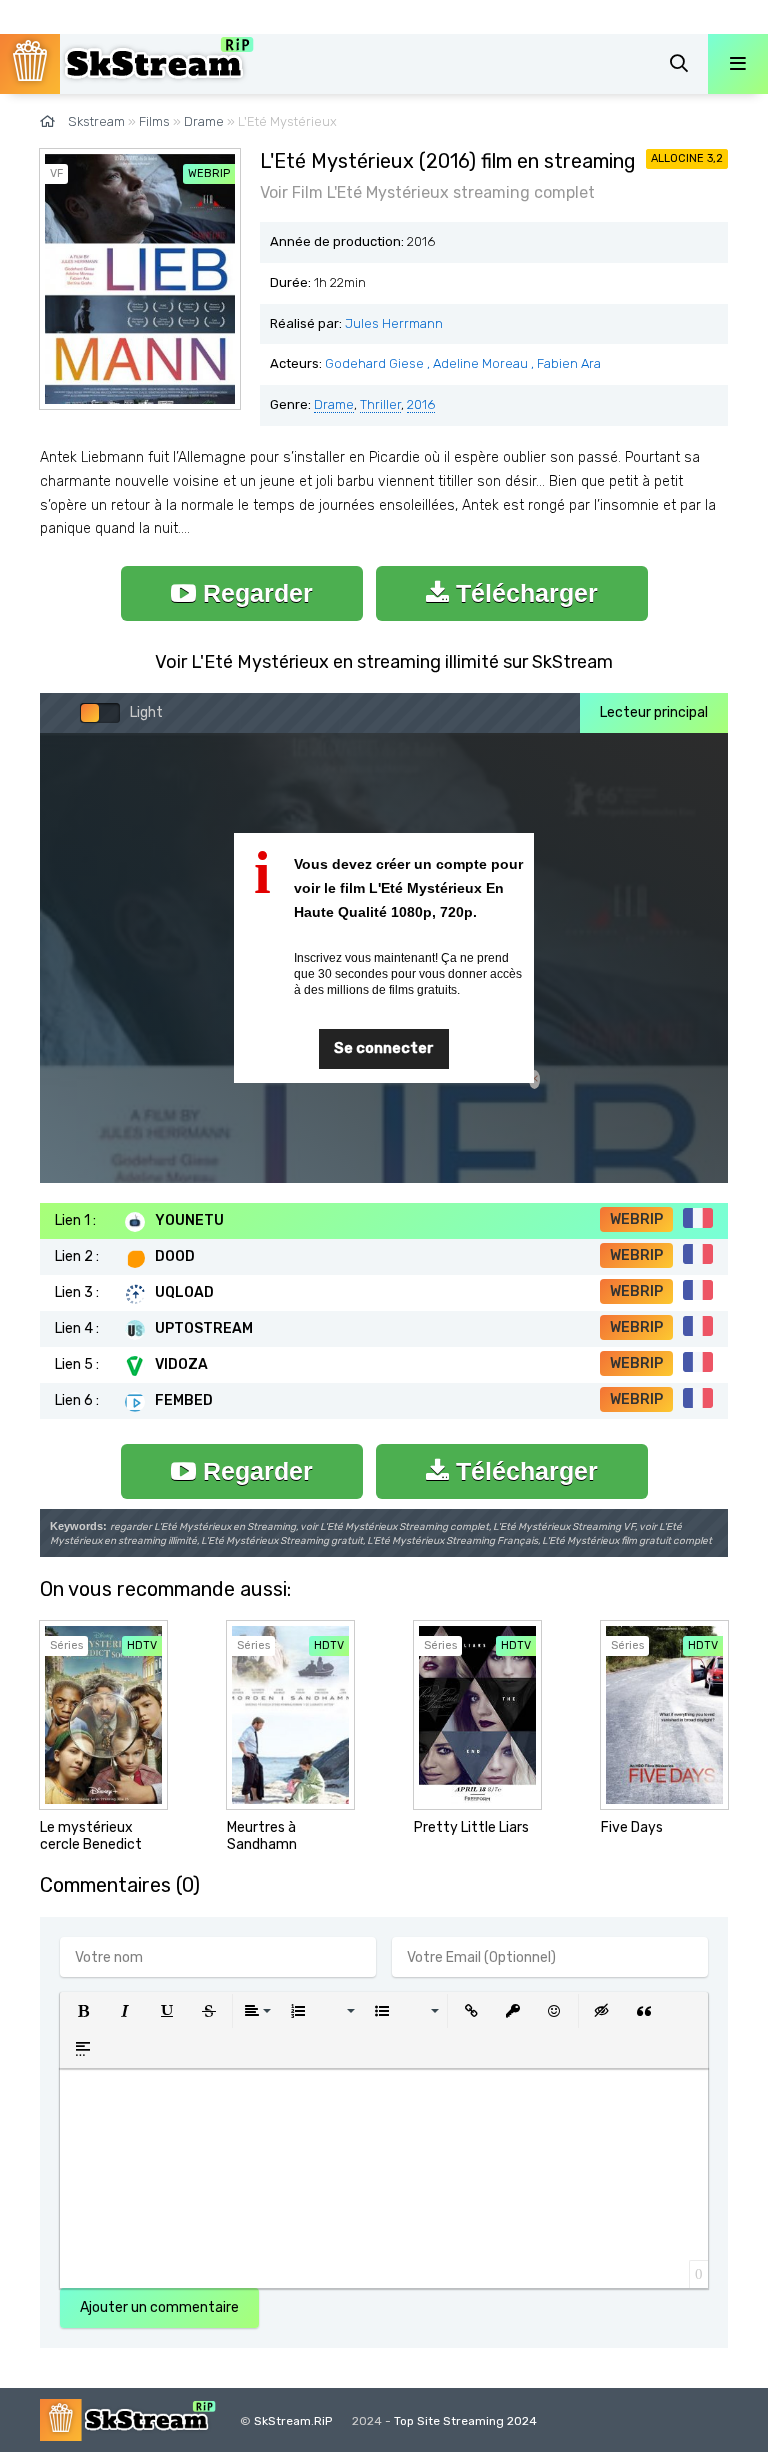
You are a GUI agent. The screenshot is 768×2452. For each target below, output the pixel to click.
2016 (421, 404)
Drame (334, 404)
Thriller (380, 404)
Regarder (254, 593)
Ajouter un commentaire (159, 2307)
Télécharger (523, 593)
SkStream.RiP (293, 2421)
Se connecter (384, 1048)
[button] (83, 2011)
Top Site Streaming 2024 (465, 2421)
